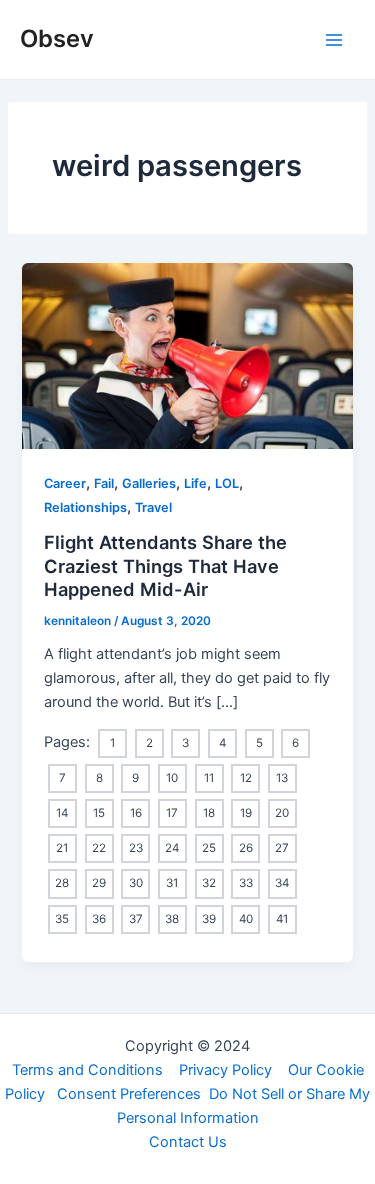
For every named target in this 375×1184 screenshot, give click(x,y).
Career (65, 483)
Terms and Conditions (87, 1070)
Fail (104, 483)
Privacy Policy (225, 1070)
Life (195, 483)
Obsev (57, 38)
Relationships (85, 507)
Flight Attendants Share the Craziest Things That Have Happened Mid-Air (165, 565)
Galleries (149, 483)
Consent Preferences (129, 1094)
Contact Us (188, 1142)
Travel (153, 507)
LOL (227, 483)
